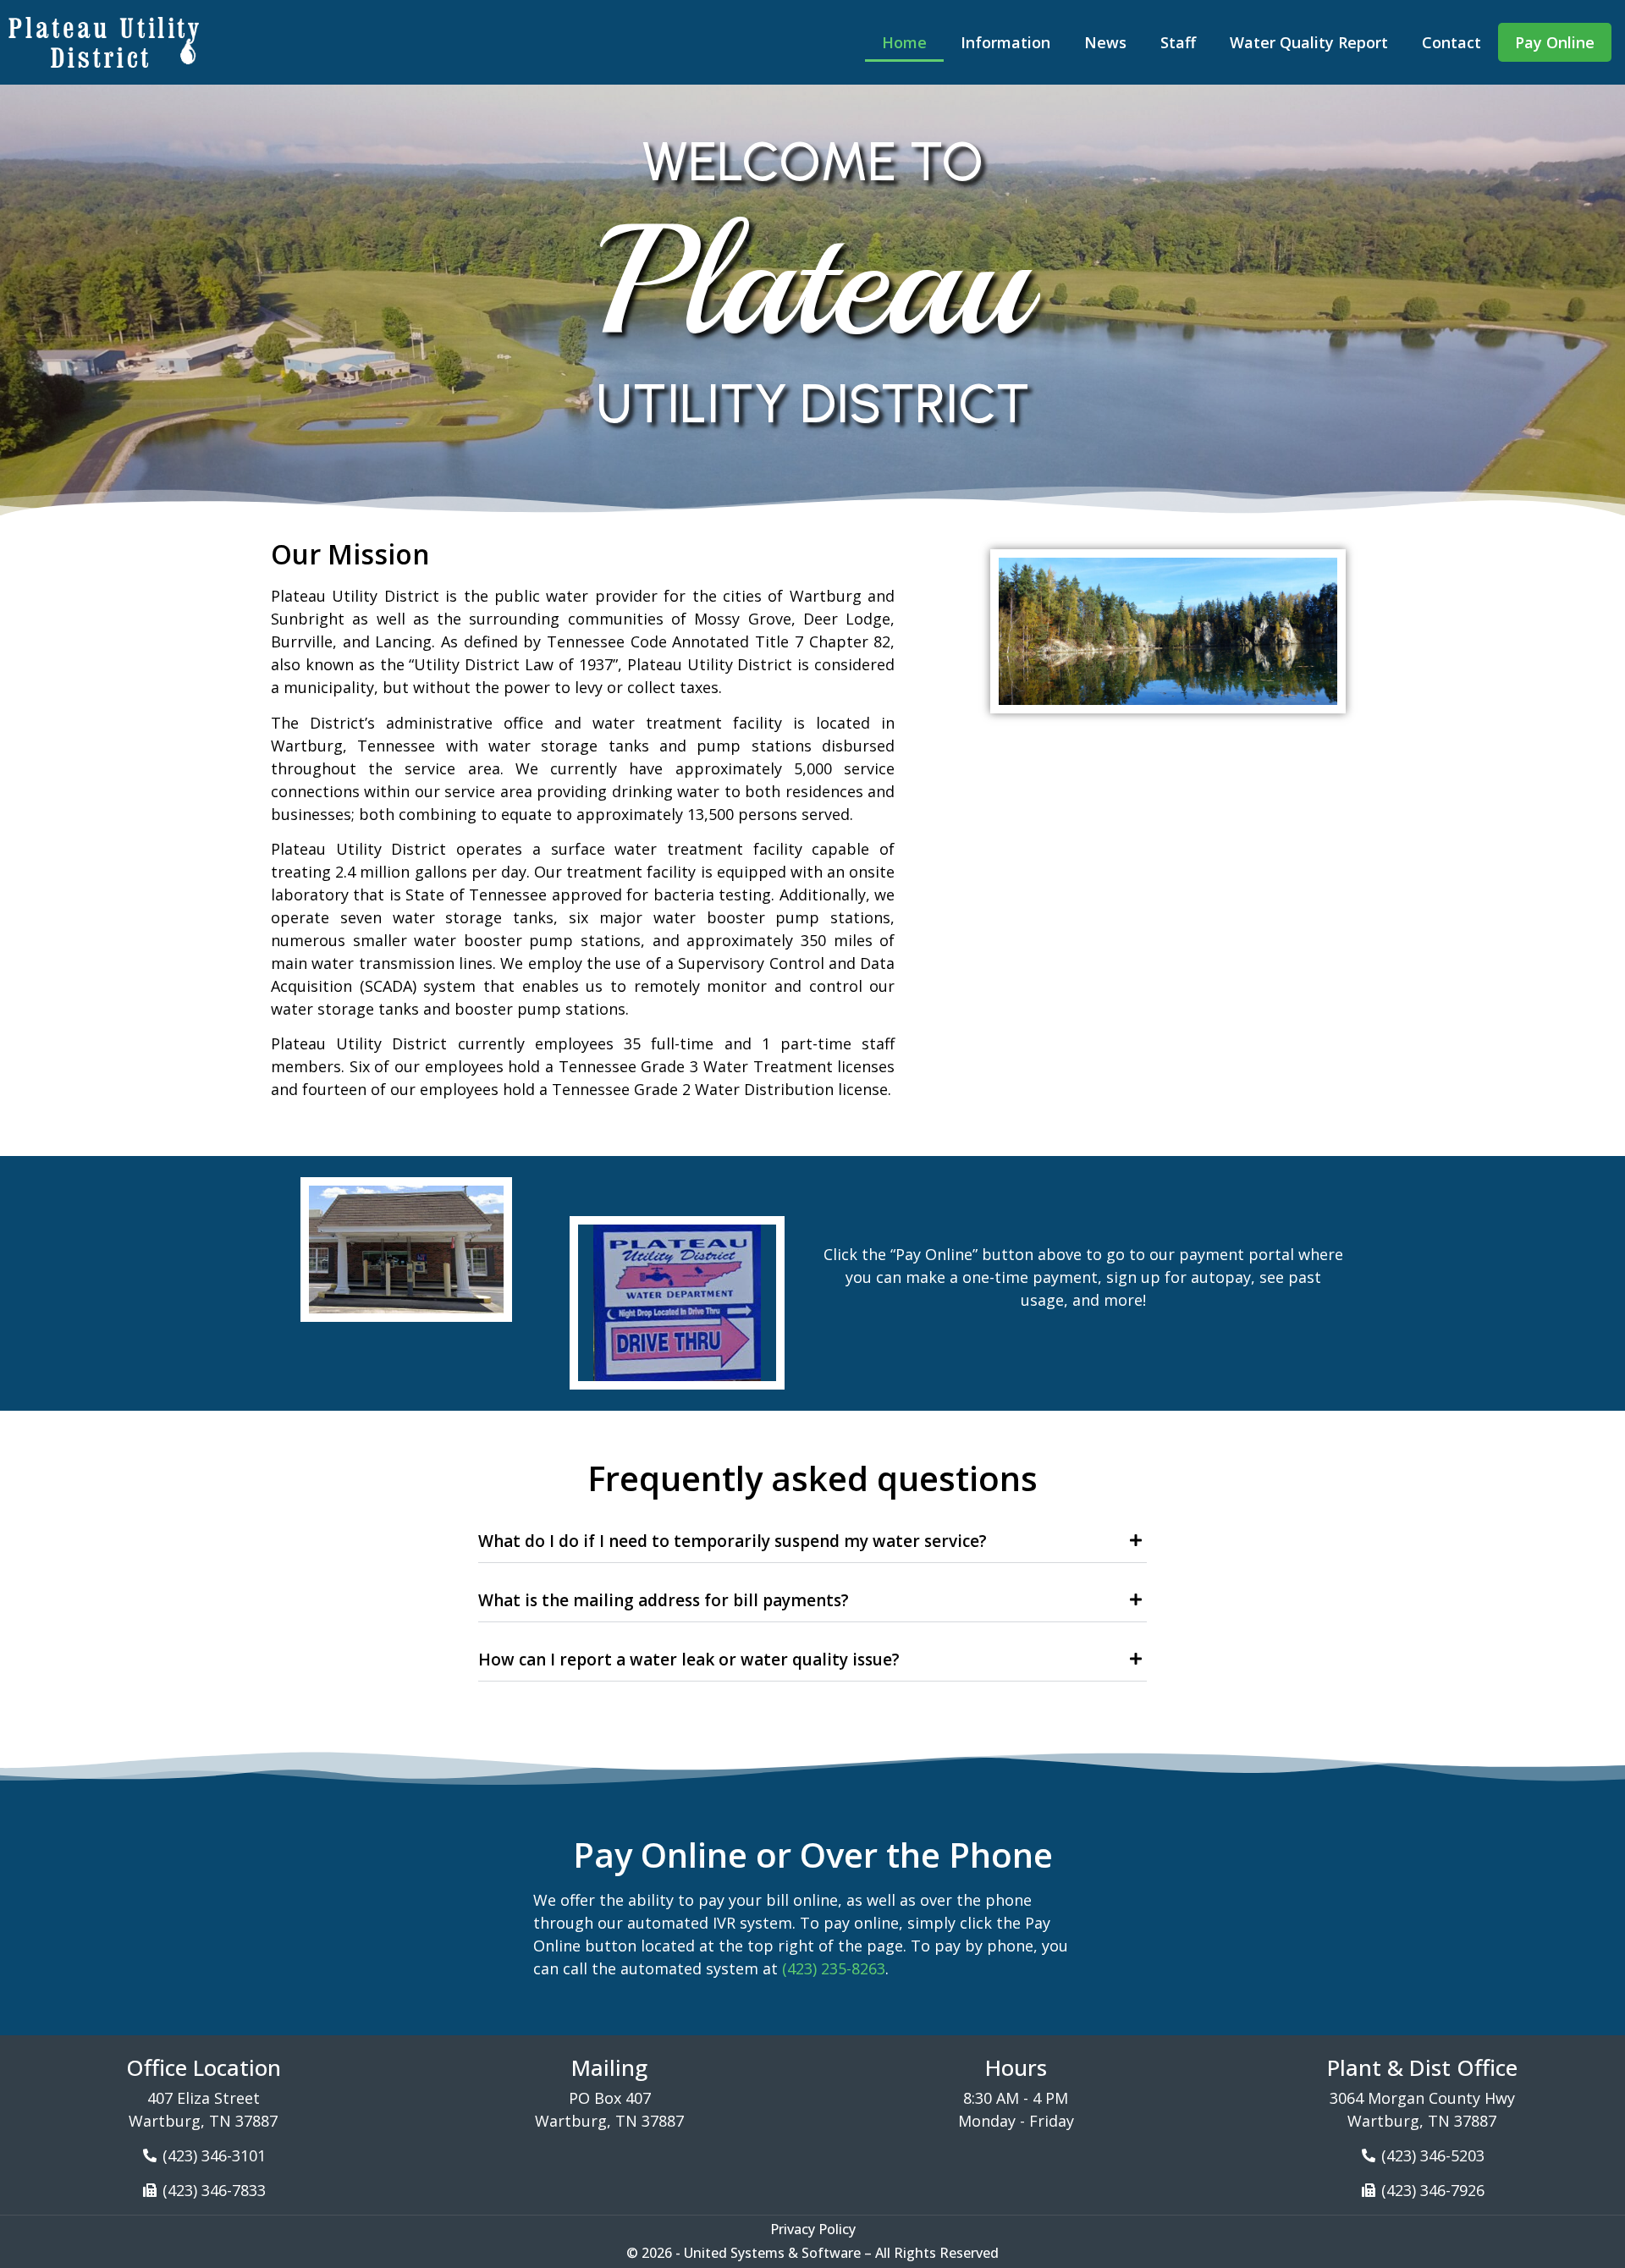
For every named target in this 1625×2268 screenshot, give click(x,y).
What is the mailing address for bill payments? (664, 1600)
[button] (812, 1538)
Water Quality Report (1309, 42)
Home (904, 42)
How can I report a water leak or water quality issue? (689, 1660)
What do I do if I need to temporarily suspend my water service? (733, 1541)
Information (1005, 42)
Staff (1178, 42)
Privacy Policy (813, 2229)
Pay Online (1555, 42)
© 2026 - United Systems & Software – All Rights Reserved (812, 2253)
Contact (1451, 42)
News (1105, 42)
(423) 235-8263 (834, 1968)
